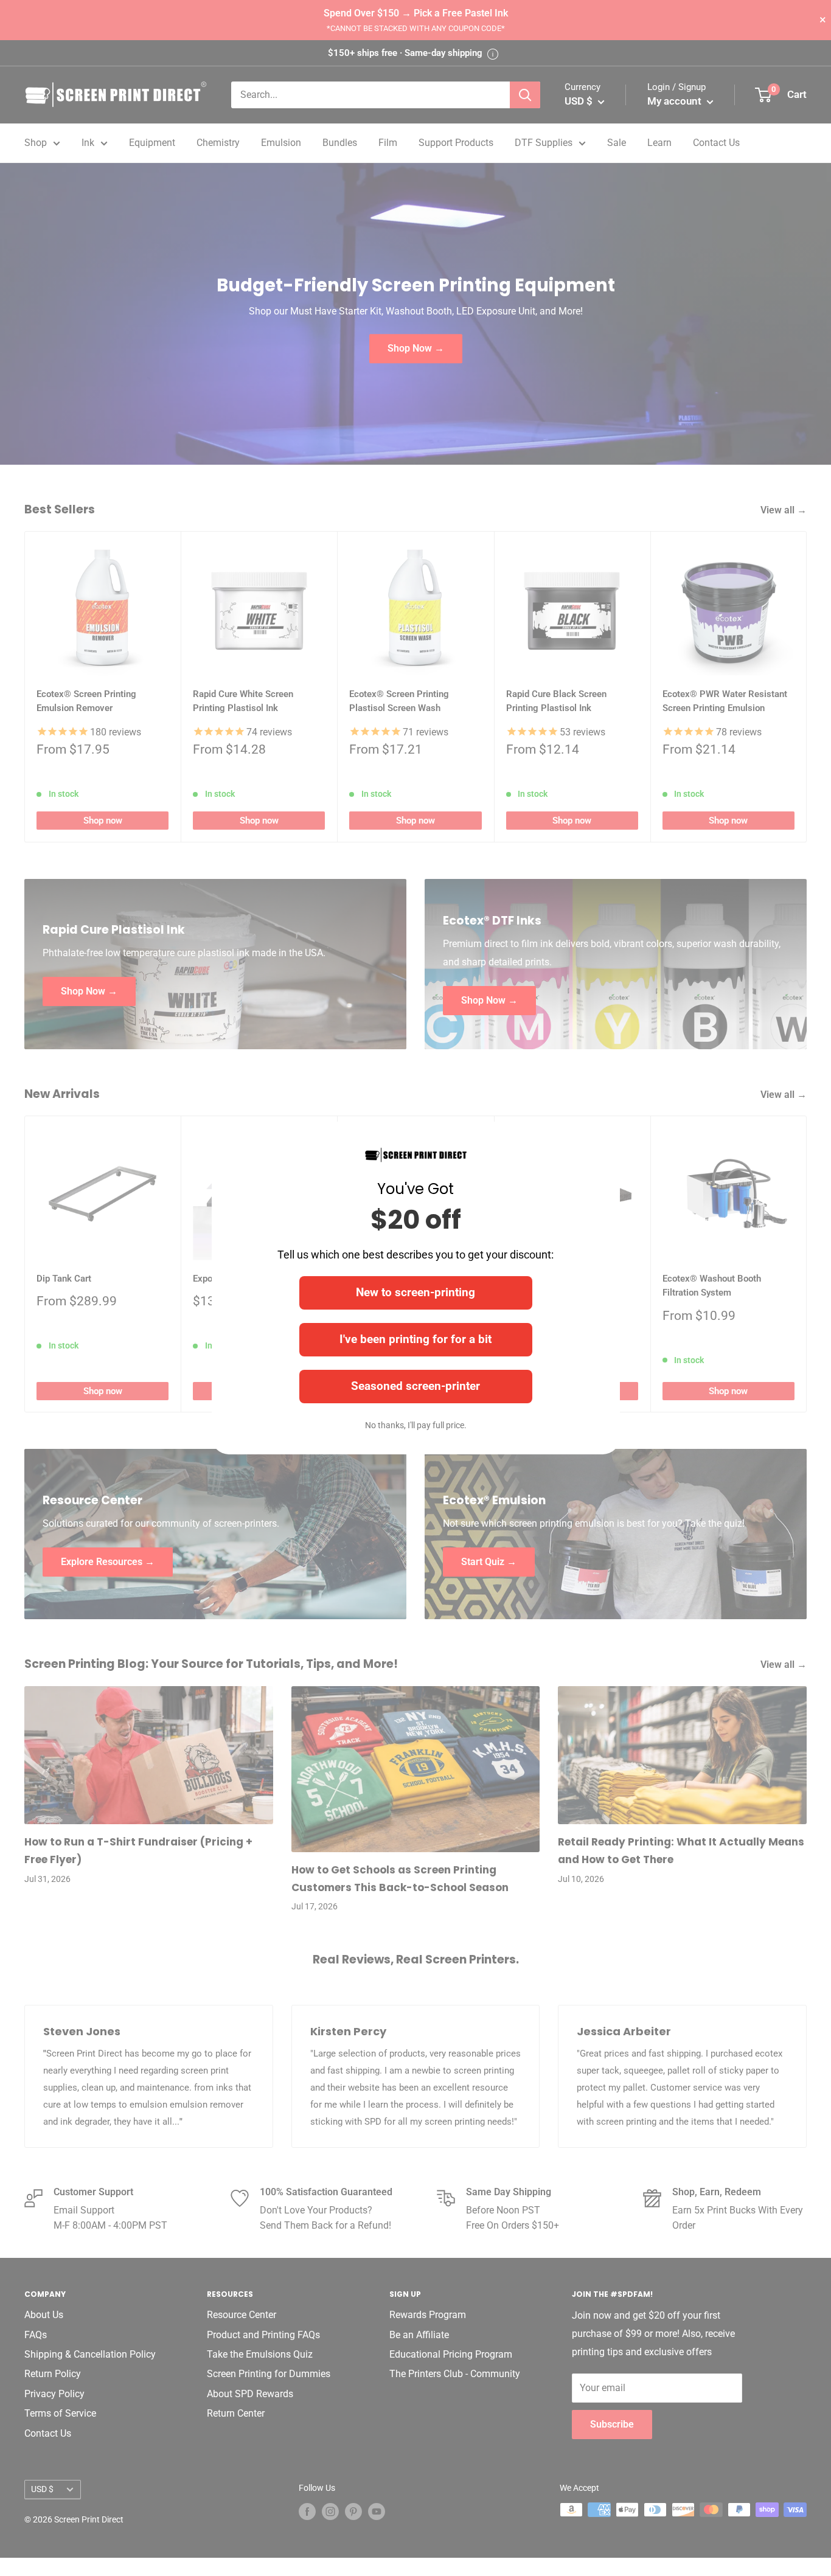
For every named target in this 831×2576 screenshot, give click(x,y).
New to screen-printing (415, 1292)
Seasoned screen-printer (415, 1386)
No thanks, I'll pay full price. (416, 1425)
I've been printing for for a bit (415, 1339)
